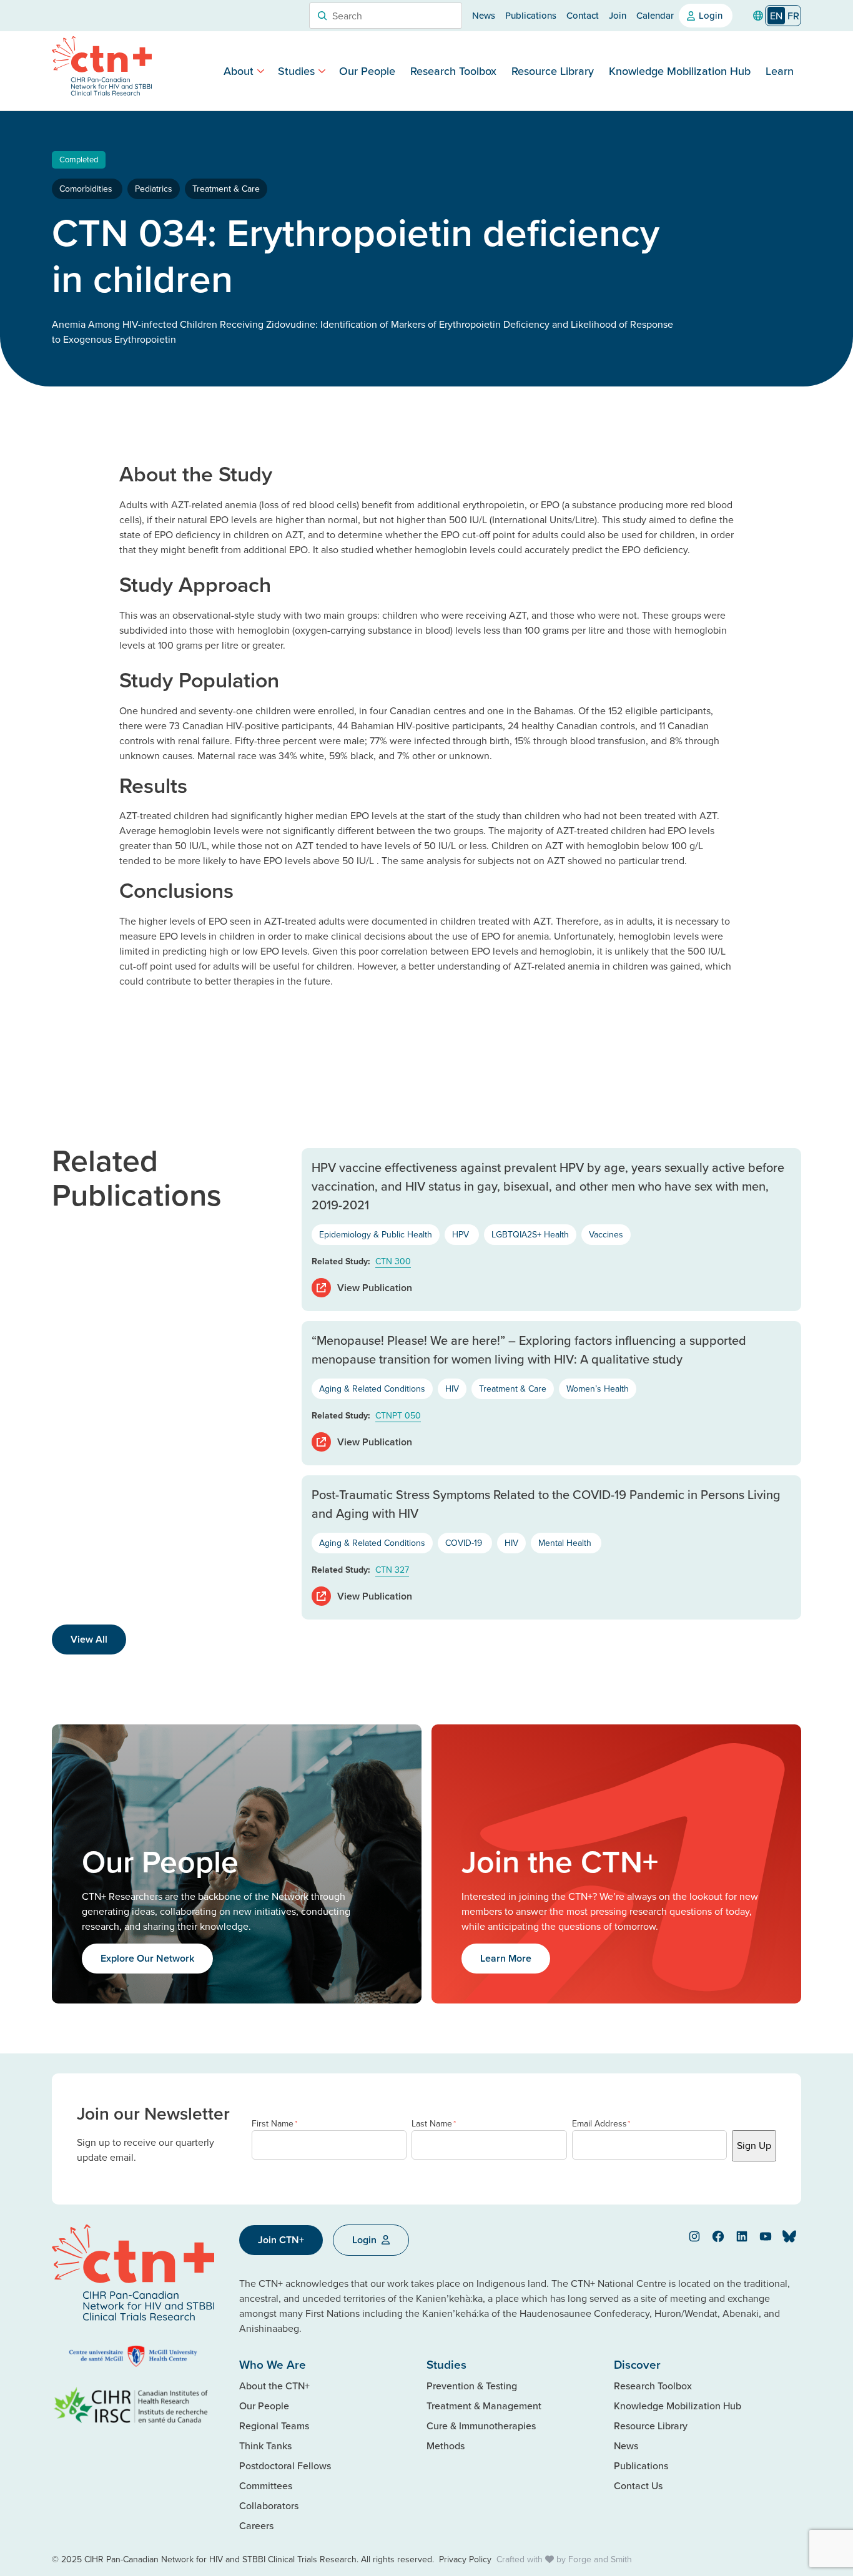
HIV (452, 1389)
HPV (462, 1234)
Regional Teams (274, 2426)
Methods (446, 2446)
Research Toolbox (453, 71)
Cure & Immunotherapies (481, 2426)
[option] (793, 16)
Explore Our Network (147, 1958)
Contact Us (638, 2485)
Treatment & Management (484, 2406)
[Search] (322, 16)
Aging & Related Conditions (372, 1389)
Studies (296, 71)
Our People (367, 71)
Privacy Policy (465, 2559)
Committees (266, 2485)
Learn (780, 71)
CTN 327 (392, 1570)
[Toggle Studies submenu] (322, 71)
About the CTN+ (274, 2386)
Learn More (506, 1958)
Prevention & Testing (472, 2386)
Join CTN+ (281, 2240)
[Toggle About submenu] (261, 71)
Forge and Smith (600, 2559)
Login (711, 15)
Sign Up (754, 2145)
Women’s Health (598, 1389)
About (239, 71)
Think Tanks (265, 2446)
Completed (79, 159)
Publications (531, 15)
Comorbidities (87, 189)
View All (89, 1639)
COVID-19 (465, 1543)
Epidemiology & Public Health (376, 1234)
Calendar (655, 15)
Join (618, 15)
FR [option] (793, 16)
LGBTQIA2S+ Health (530, 1234)
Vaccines (606, 1234)
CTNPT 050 (398, 1415)
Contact (583, 15)
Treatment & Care (226, 189)
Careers (256, 2525)
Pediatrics (154, 189)
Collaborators (269, 2505)
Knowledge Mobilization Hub (680, 71)
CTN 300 (393, 1261)
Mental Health (566, 1543)
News (484, 15)
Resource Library (553, 71)
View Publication (375, 1288)
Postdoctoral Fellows (285, 2465)
